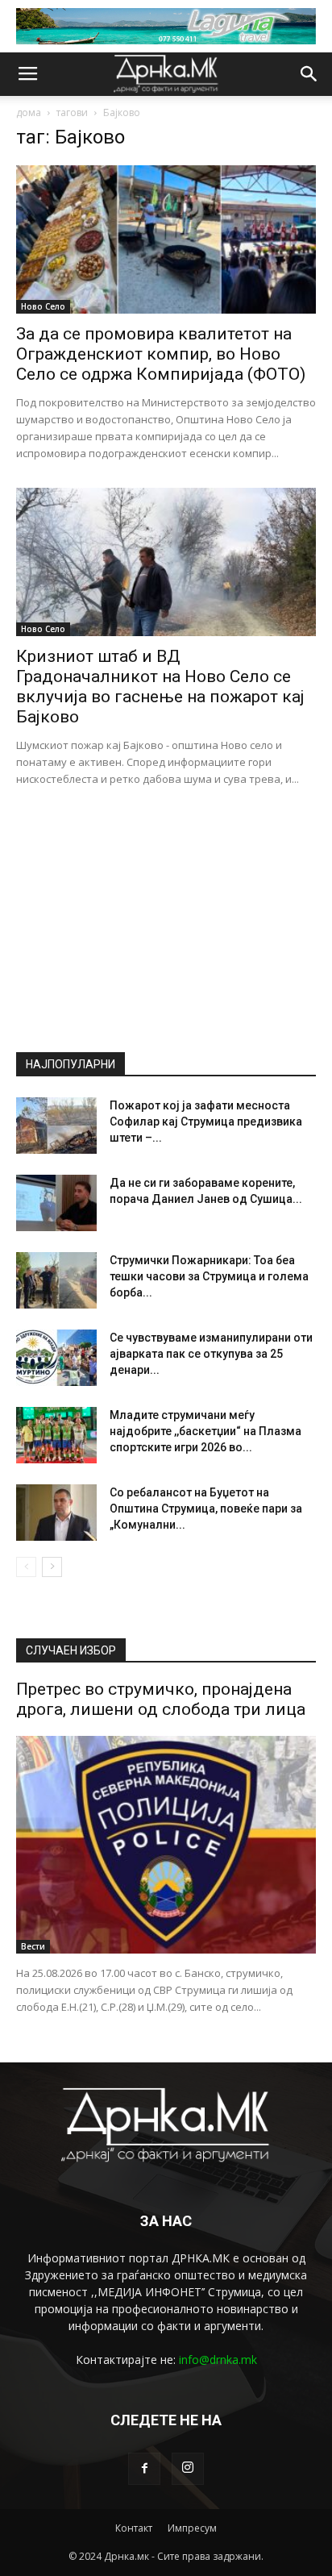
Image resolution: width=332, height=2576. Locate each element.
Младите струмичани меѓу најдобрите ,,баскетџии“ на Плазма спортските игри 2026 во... (205, 1431)
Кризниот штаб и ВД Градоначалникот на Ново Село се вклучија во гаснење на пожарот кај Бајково (160, 687)
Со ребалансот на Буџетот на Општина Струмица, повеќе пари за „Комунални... (206, 1509)
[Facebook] (144, 2469)
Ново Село (43, 306)
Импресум (192, 2528)
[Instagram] (188, 2469)
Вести (33, 1946)
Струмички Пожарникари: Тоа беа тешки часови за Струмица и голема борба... (209, 1276)
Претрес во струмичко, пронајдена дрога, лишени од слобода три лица (161, 1699)
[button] (309, 74)
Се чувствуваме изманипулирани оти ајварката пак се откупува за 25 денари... (211, 1354)
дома (29, 112)
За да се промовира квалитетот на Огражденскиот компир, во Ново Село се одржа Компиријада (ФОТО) (161, 354)
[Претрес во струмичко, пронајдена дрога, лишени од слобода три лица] (166, 1845)
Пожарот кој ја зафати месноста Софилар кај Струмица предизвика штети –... (206, 1122)
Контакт (134, 2528)
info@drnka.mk (218, 2360)
